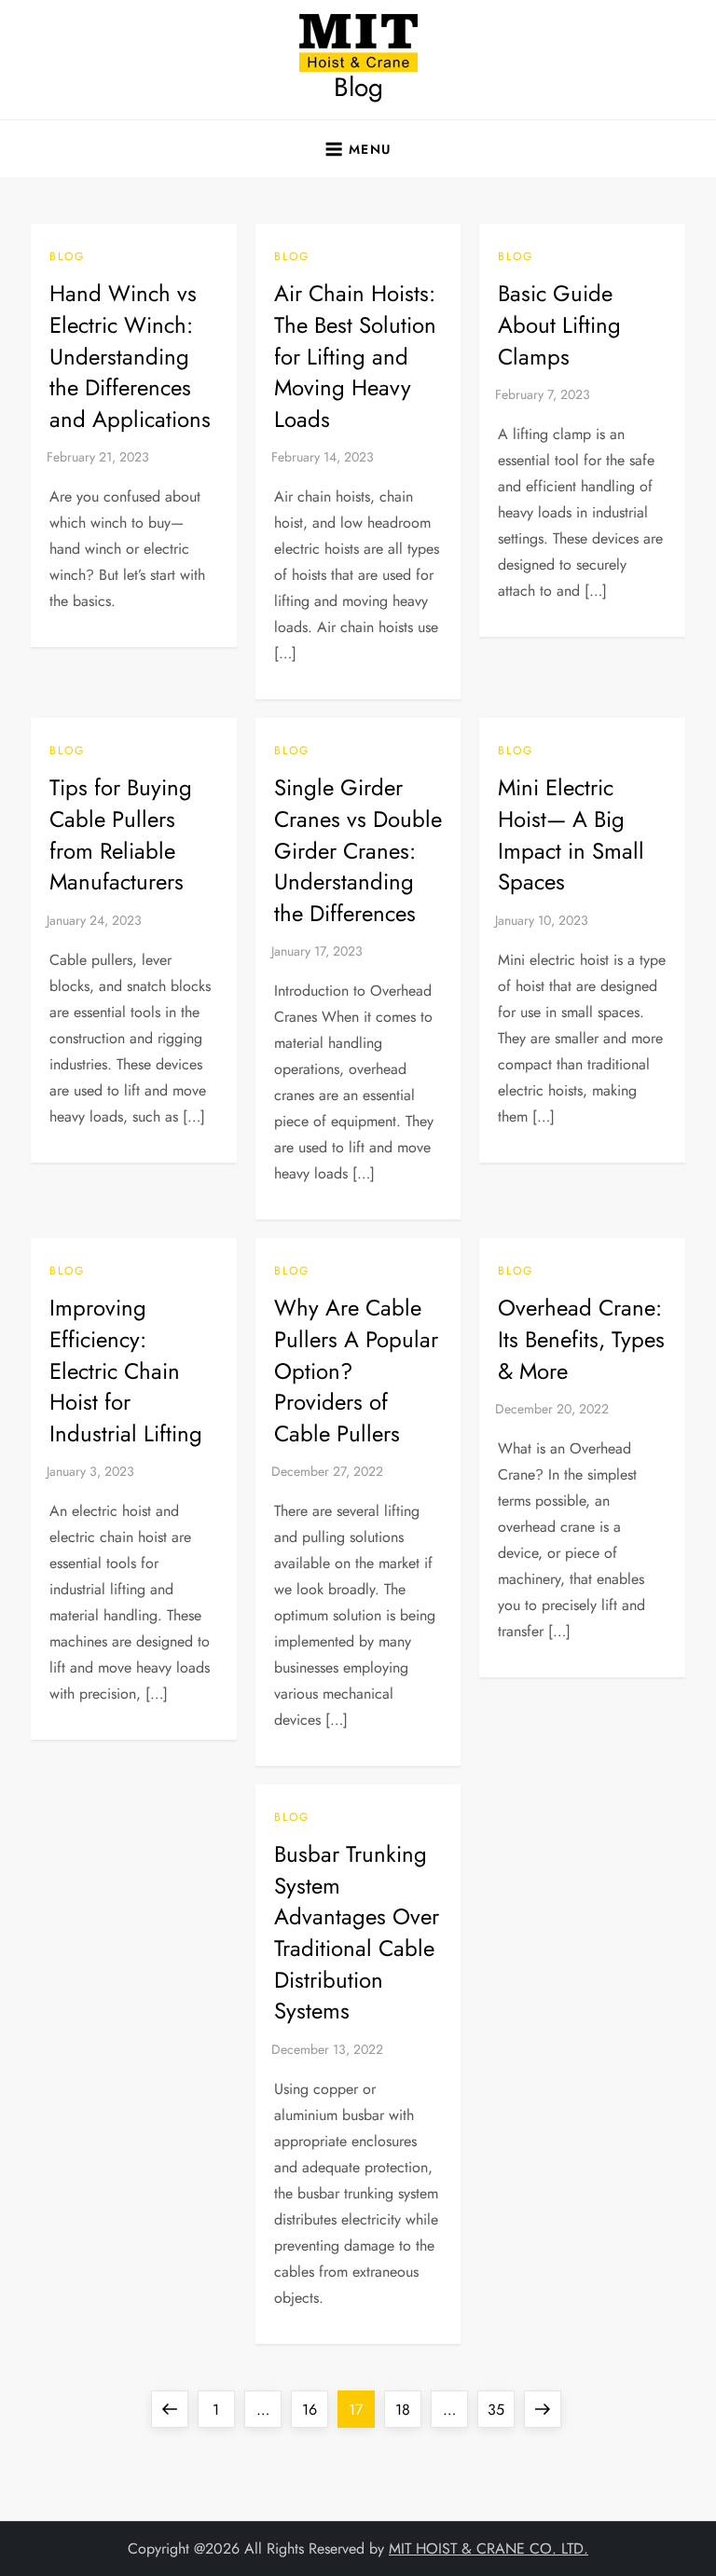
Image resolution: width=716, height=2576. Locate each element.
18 (408, 2409)
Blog (358, 87)
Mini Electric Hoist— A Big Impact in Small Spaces (571, 834)
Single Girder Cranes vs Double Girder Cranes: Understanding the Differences (358, 850)
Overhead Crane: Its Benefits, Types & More (581, 1339)
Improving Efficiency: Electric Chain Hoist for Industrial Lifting (126, 1370)
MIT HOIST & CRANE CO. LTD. (489, 2548)
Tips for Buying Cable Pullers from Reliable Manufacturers (121, 834)
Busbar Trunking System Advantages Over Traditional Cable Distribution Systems (357, 1932)
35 (501, 2409)
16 (315, 2409)
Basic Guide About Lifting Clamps (559, 324)
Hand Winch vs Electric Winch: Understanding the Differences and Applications (130, 356)
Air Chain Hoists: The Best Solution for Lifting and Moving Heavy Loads (355, 356)
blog (67, 257)
